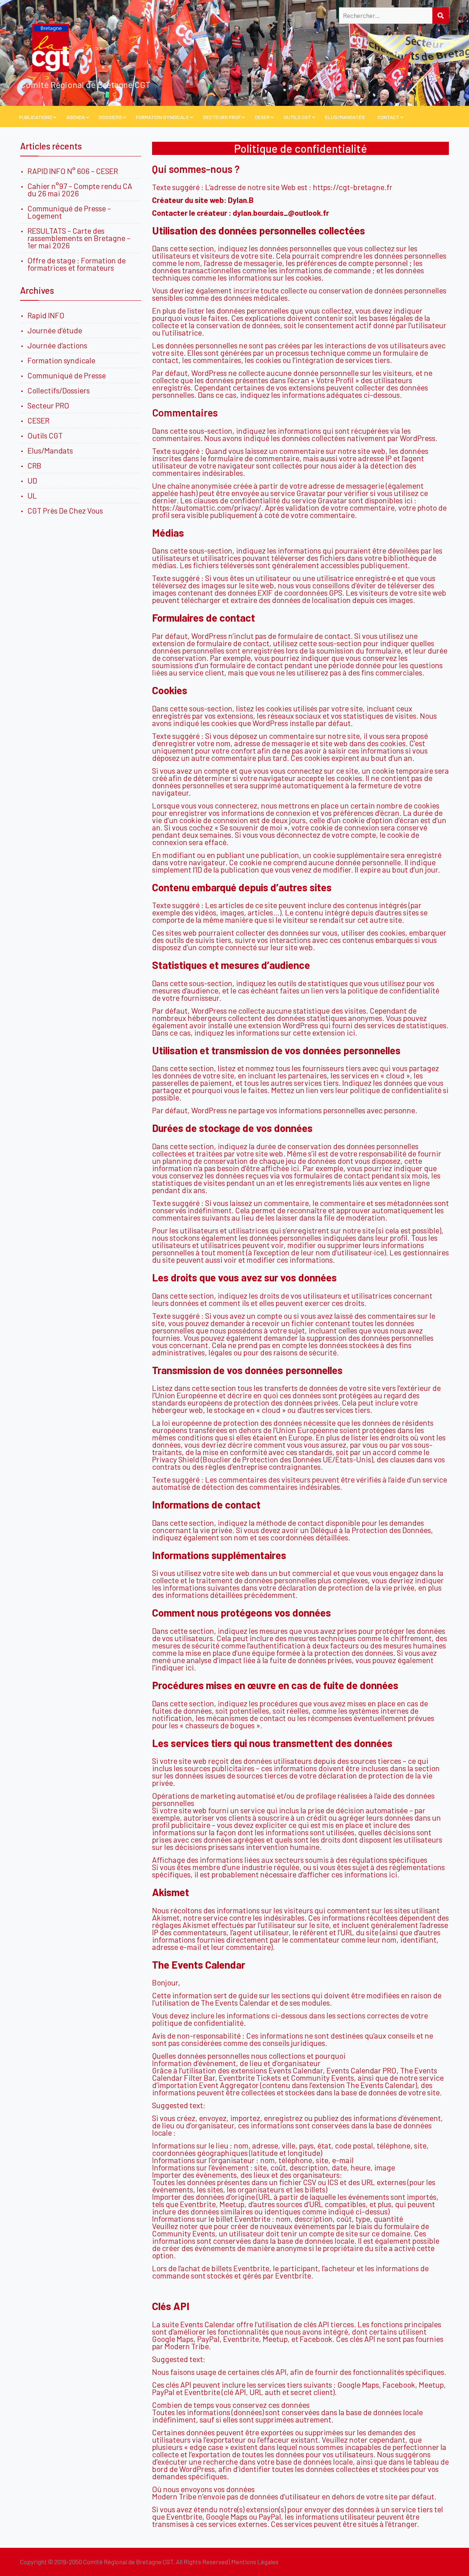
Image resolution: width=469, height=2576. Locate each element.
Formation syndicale (61, 360)
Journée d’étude (56, 330)
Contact (388, 117)
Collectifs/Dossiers (59, 390)
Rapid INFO (46, 315)
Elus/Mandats (50, 450)
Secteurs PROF (222, 117)
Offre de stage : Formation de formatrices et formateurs (77, 264)
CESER (262, 117)
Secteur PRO (48, 405)
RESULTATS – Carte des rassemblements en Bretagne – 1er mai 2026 (79, 238)
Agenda (76, 117)
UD (32, 480)
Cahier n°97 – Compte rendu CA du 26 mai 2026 (80, 190)
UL (32, 495)
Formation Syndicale (163, 117)
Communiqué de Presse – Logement (69, 212)
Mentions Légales (255, 2562)
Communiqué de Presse (67, 375)
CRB (34, 465)
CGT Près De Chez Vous (65, 510)
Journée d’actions (57, 345)
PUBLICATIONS (36, 117)
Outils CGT (297, 117)
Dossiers (110, 117)
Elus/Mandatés (345, 117)
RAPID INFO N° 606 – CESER (73, 171)
